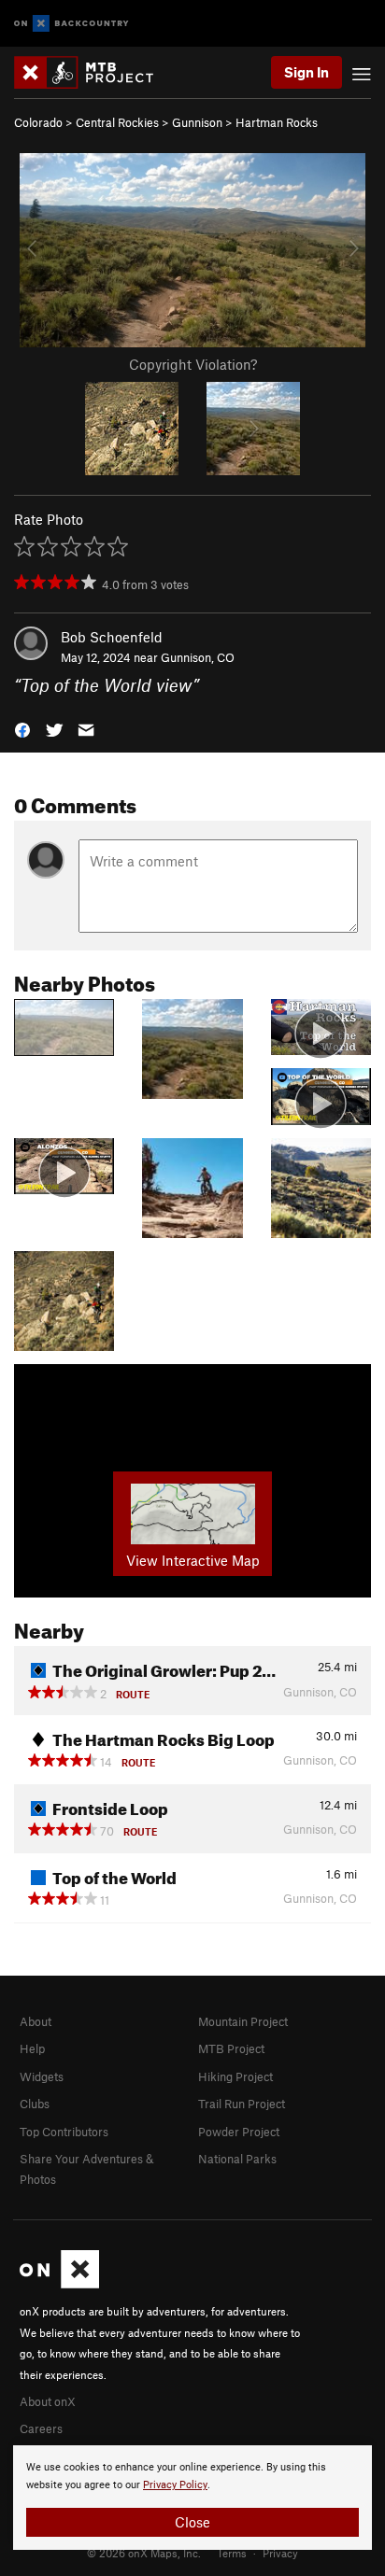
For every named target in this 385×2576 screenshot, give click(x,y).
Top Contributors (64, 2132)
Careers (41, 2428)
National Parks (237, 2159)
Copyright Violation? (193, 364)
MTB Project (231, 2048)
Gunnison (197, 122)
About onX (48, 2401)
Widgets (42, 2076)
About (36, 2021)
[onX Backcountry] (71, 24)
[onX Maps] (59, 2284)
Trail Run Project (242, 2104)
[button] (22, 729)
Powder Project (239, 2132)
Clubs (35, 2104)
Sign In (307, 72)
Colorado (38, 122)
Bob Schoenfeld (112, 637)
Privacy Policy (175, 2485)
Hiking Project (235, 2076)
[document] (192, 2498)
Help (32, 2048)
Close (192, 2522)
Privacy (280, 2553)
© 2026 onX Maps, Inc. (144, 2553)
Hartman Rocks (277, 122)
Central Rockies (117, 122)
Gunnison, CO (198, 657)
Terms (232, 2553)
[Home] (93, 72)
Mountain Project (243, 2021)
